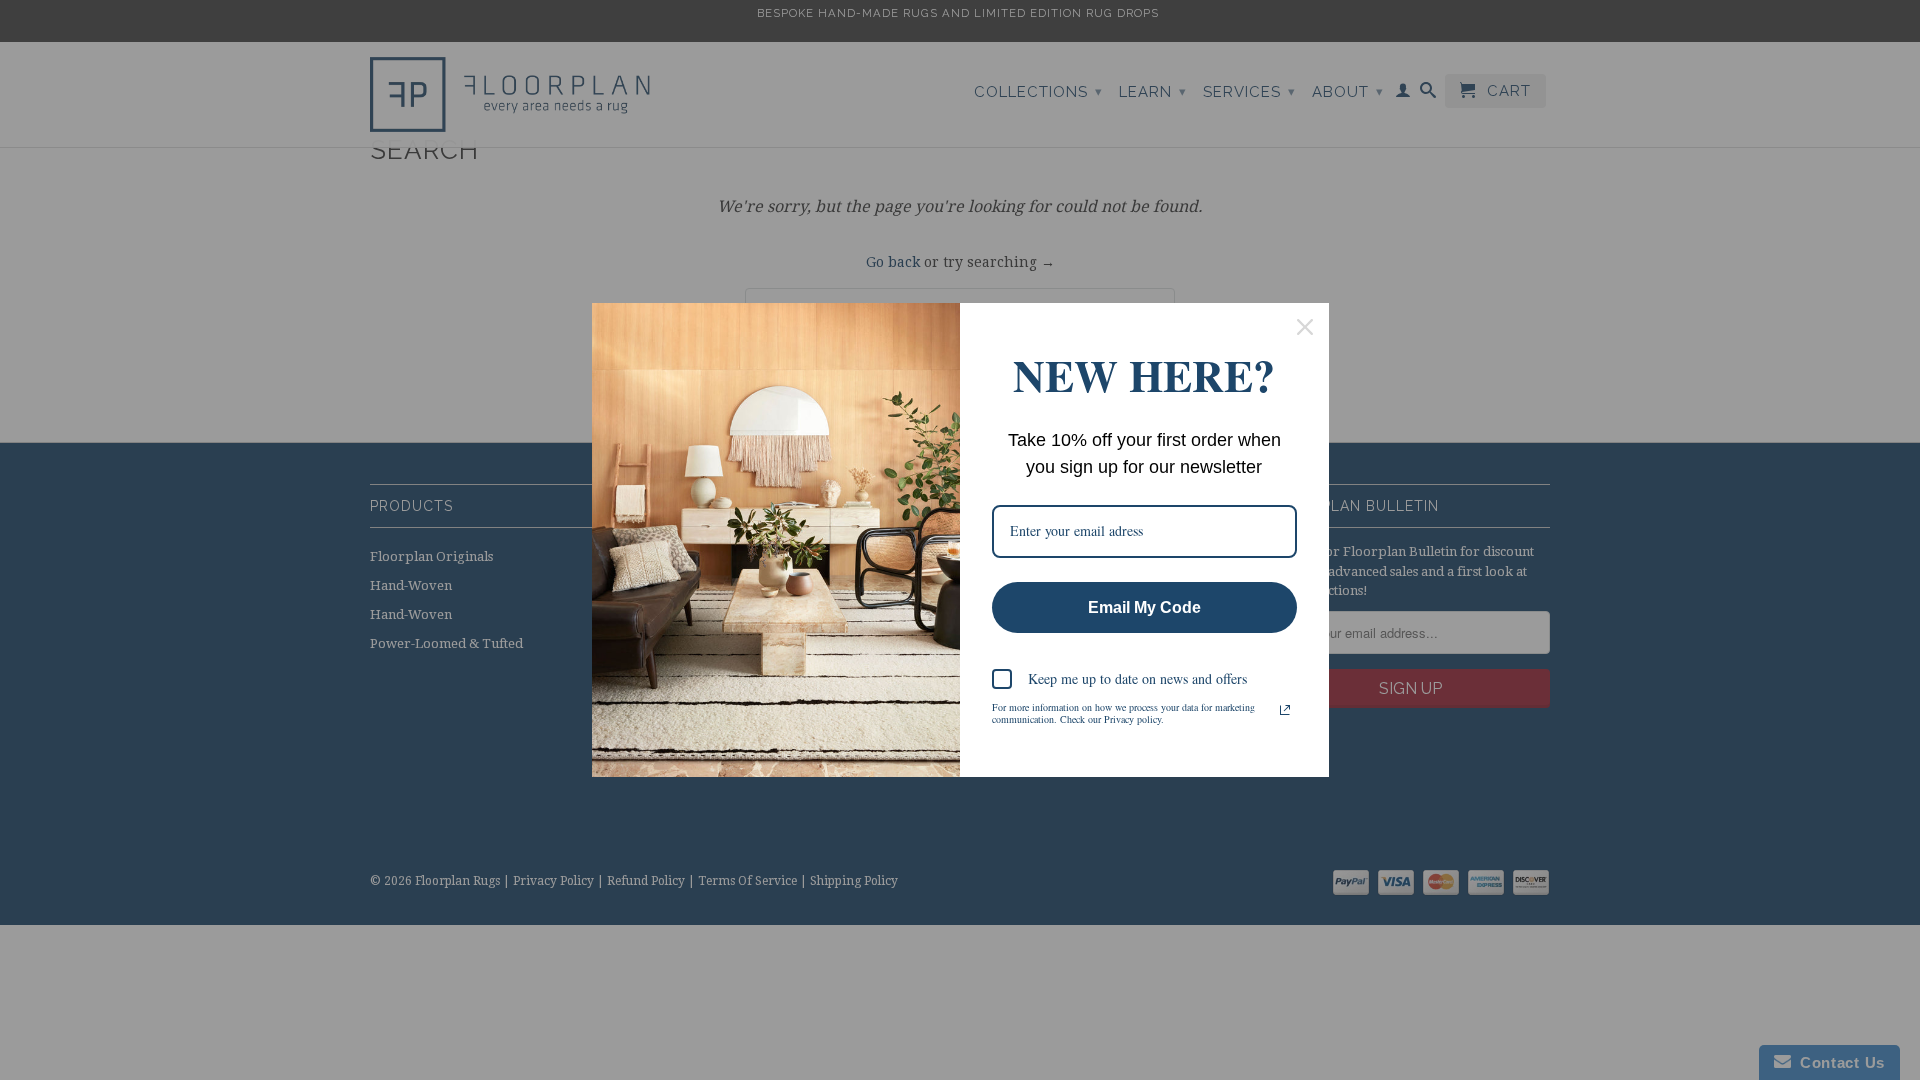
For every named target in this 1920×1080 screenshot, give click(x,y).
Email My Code (1144, 607)
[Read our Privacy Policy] (1285, 710)
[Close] (1305, 327)
